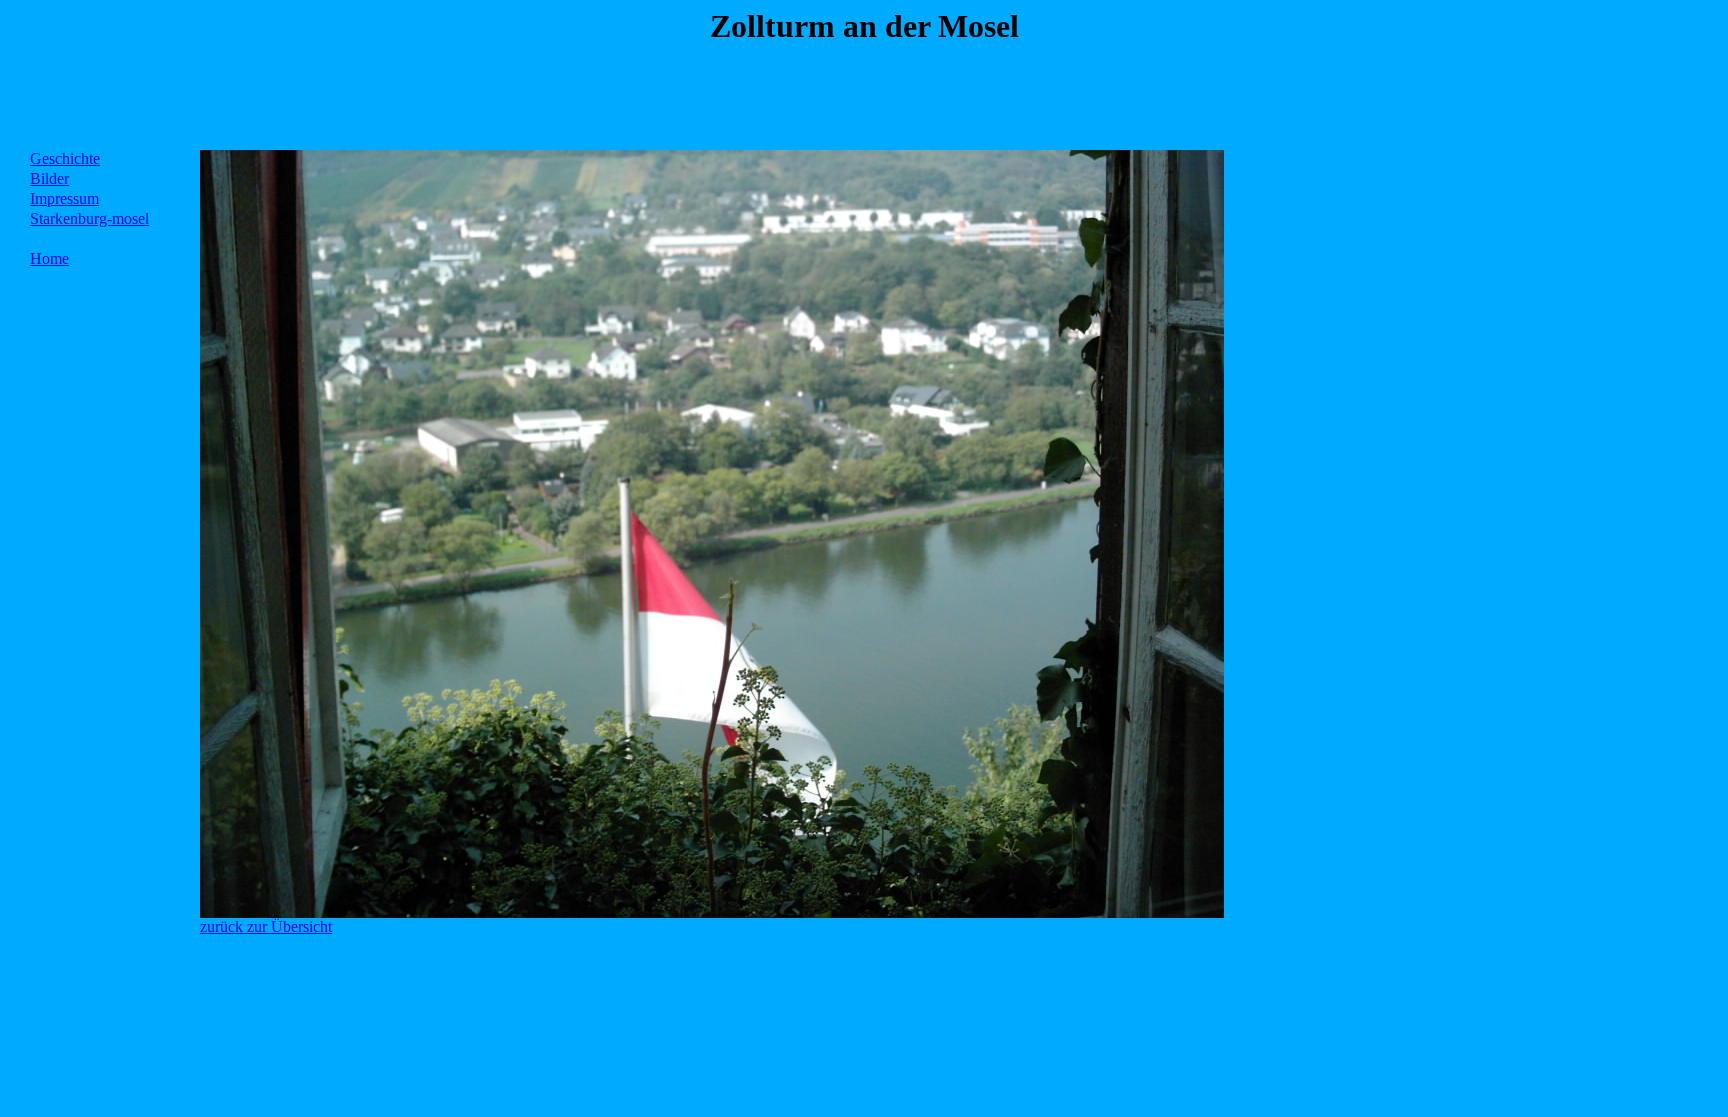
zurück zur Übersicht (266, 926)
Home (49, 258)
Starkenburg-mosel (89, 218)
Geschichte (65, 158)
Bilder (49, 178)
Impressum (64, 198)
